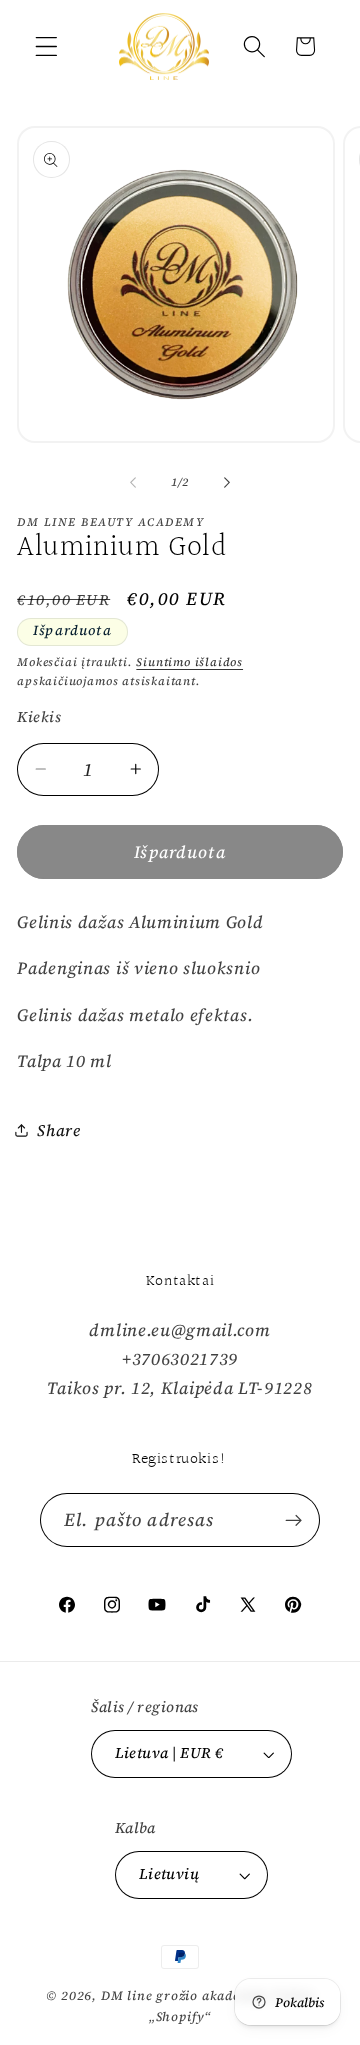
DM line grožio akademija (185, 1995)
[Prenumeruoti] (293, 1520)
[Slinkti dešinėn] (227, 482)
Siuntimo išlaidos (189, 662)
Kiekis (39, 717)
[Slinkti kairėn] (133, 482)
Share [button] (58, 1130)
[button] (46, 46)
